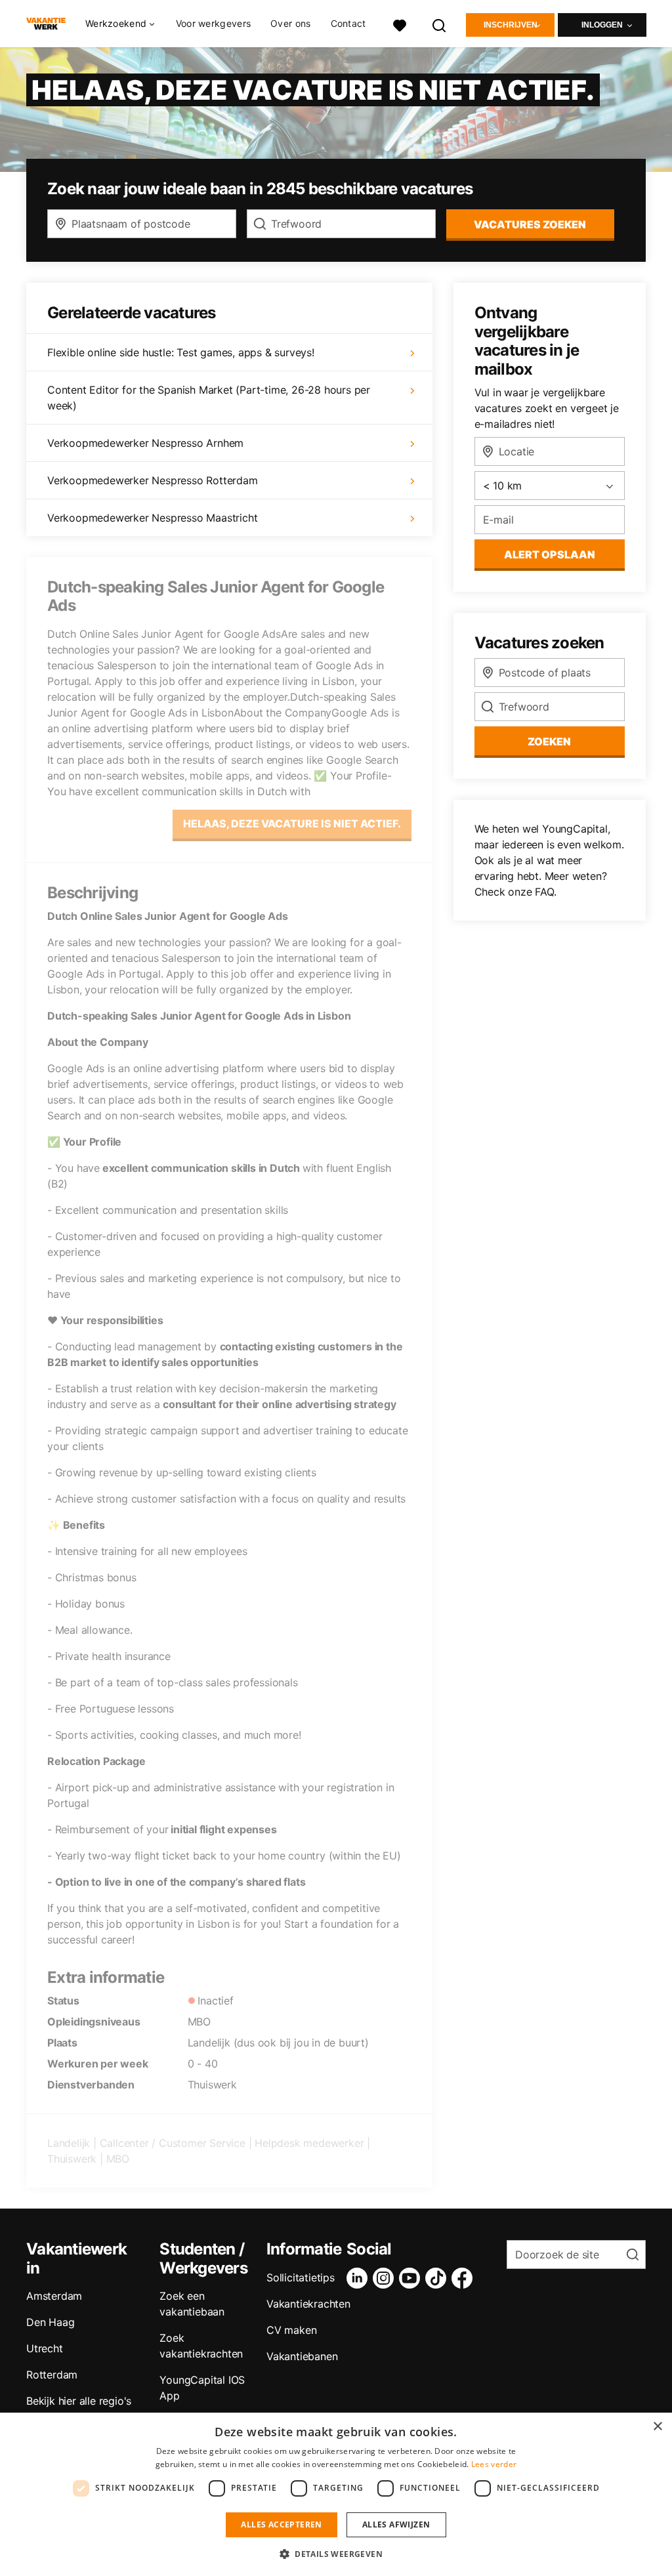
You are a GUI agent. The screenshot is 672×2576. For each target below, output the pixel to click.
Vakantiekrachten (308, 2304)
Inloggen (602, 25)
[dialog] (336, 2494)
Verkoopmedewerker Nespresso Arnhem (145, 443)
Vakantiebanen (302, 2356)
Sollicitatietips (301, 2277)
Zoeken (549, 741)
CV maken (291, 2330)
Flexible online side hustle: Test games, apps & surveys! (181, 352)
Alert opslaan (550, 554)
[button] (336, 2554)
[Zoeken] (440, 24)
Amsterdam (54, 2296)
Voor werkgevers (214, 24)
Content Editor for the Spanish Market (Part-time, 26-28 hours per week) (209, 398)
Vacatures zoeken (530, 224)
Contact (348, 24)
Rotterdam (52, 2375)
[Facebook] (465, 2278)
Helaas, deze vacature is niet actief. (292, 823)
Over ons (290, 24)
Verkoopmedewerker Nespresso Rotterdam (153, 480)
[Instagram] (386, 2278)
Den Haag (50, 2322)
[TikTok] (438, 2278)
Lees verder (494, 2464)
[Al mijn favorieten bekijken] (400, 24)
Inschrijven (511, 25)
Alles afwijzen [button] (396, 2524)
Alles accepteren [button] (281, 2524)
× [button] (657, 2427)
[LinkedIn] (360, 2278)
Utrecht (45, 2348)
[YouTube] (412, 2278)
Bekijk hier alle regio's (79, 2401)
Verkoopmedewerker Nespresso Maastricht (152, 518)
